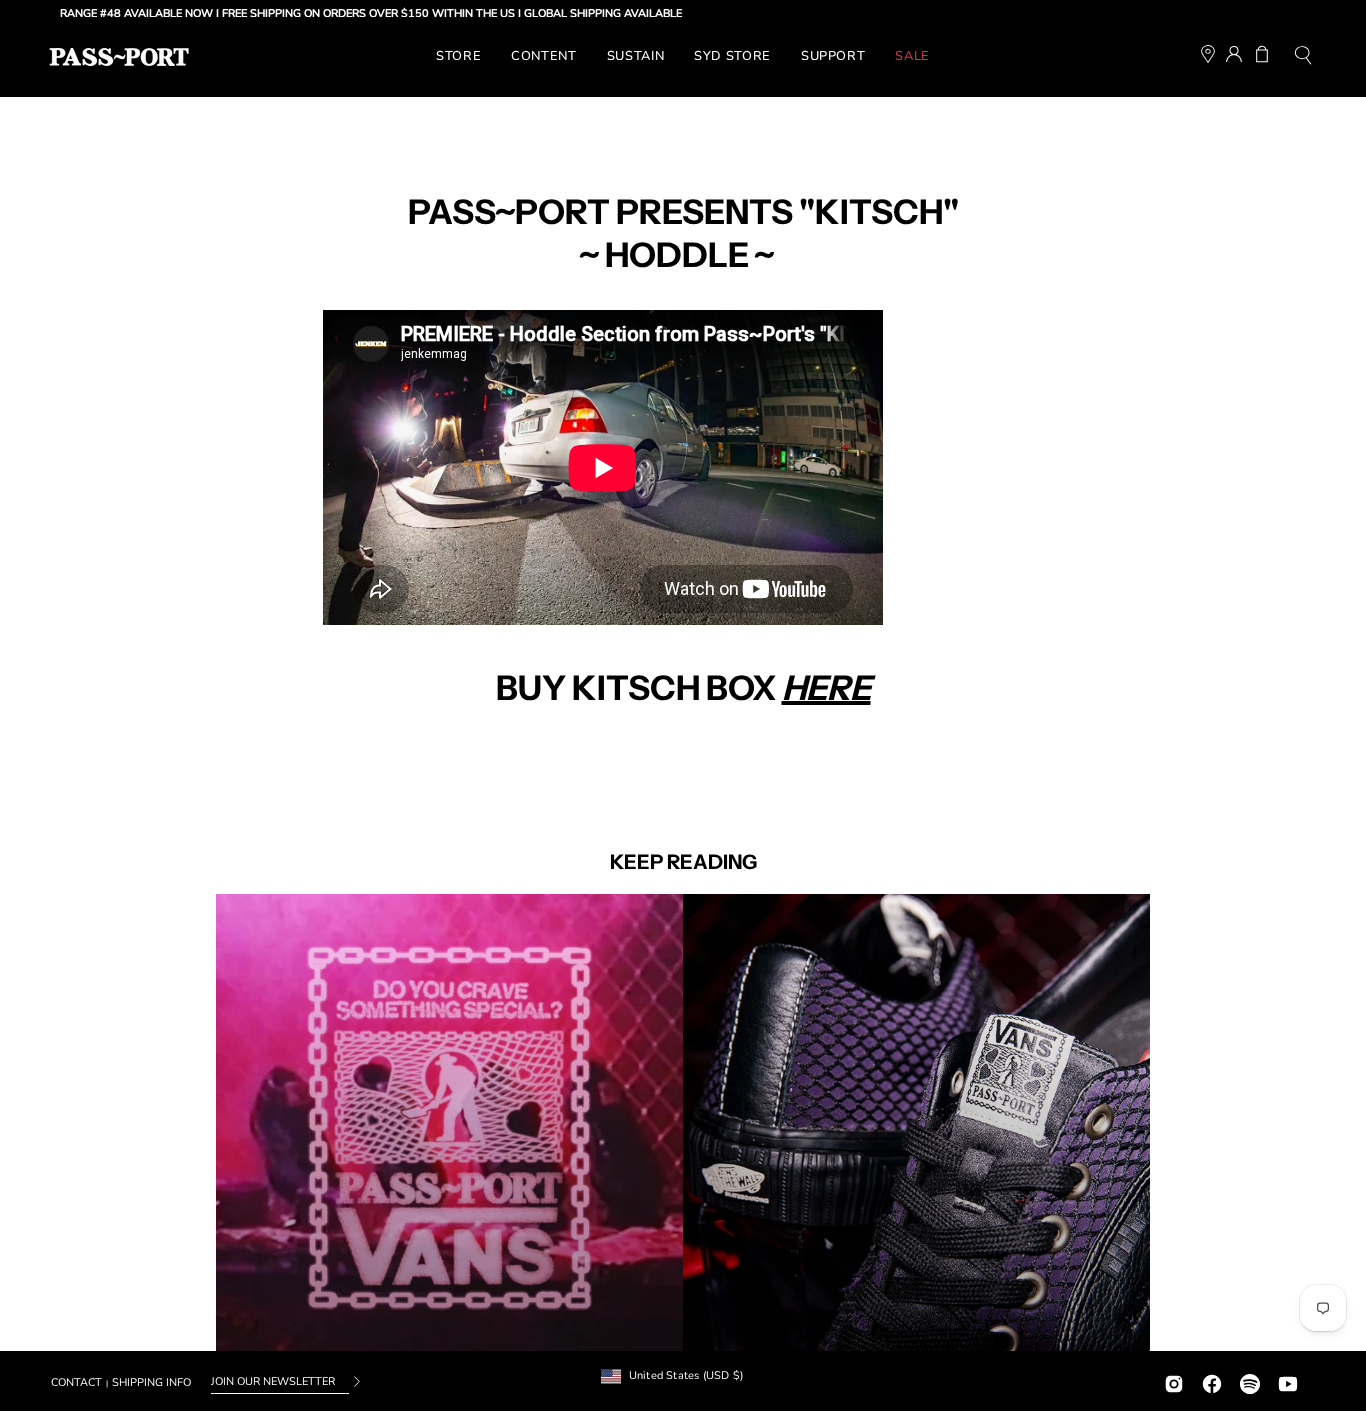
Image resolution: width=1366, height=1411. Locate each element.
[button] (1303, 57)
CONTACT (76, 1382)
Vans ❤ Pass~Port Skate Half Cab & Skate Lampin (916, 1127)
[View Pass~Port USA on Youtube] (1288, 1381)
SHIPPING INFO (151, 1382)
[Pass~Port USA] (119, 57)
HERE (826, 688)
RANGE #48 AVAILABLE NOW (90, 13)
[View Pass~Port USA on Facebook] (1212, 1381)
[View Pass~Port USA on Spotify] (1250, 1381)
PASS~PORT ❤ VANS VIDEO (449, 1127)
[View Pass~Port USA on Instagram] (1174, 1381)
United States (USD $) (686, 1375)
